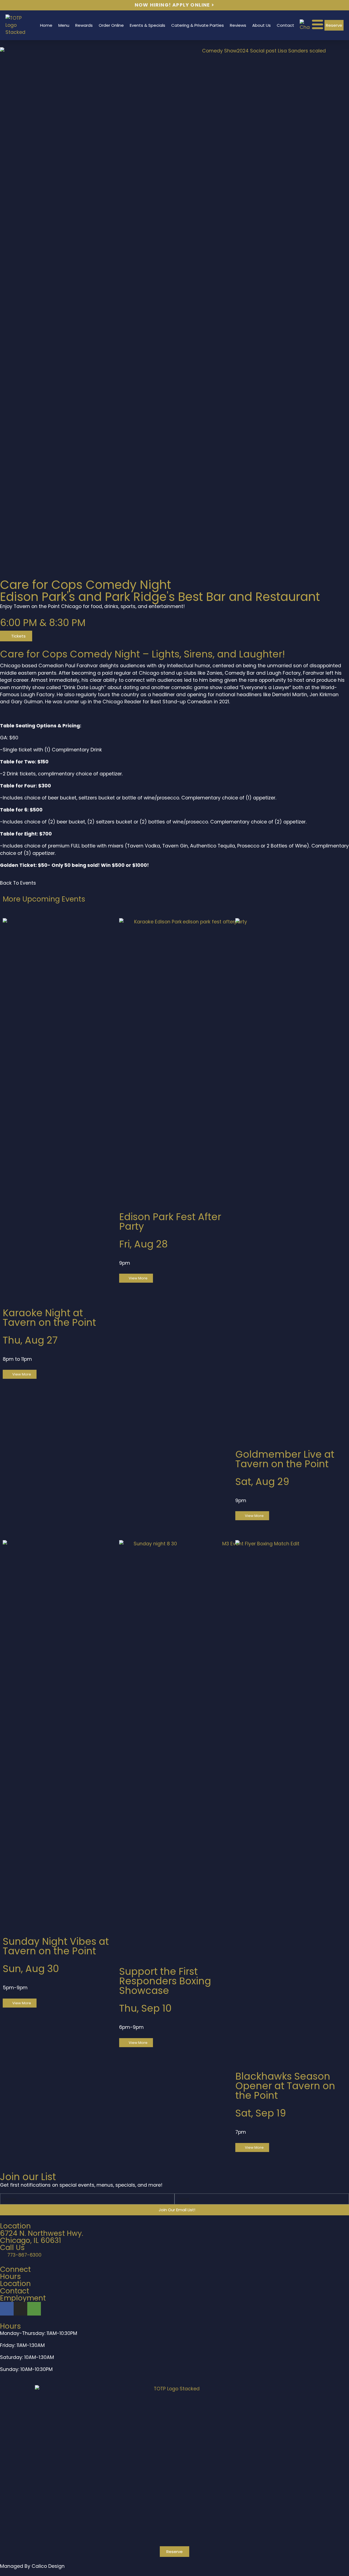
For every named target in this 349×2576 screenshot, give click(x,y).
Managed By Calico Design (32, 2566)
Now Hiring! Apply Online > (174, 5)
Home (46, 25)
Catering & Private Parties (198, 25)
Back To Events (18, 883)
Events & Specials (148, 25)
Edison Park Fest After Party (170, 1222)
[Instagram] (20, 2309)
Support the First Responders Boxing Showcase (165, 1981)
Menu (64, 25)
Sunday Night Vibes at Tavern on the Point (56, 1946)
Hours (10, 2276)
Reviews (238, 25)
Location (15, 2283)
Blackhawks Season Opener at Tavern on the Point (285, 2086)
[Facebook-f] (7, 2309)
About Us (261, 25)
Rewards (84, 25)
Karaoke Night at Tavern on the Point (49, 1318)
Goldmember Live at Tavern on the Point (285, 1459)
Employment (23, 2298)
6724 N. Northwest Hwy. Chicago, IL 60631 (42, 2237)
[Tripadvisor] (34, 2309)
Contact (285, 25)
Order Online (111, 25)
